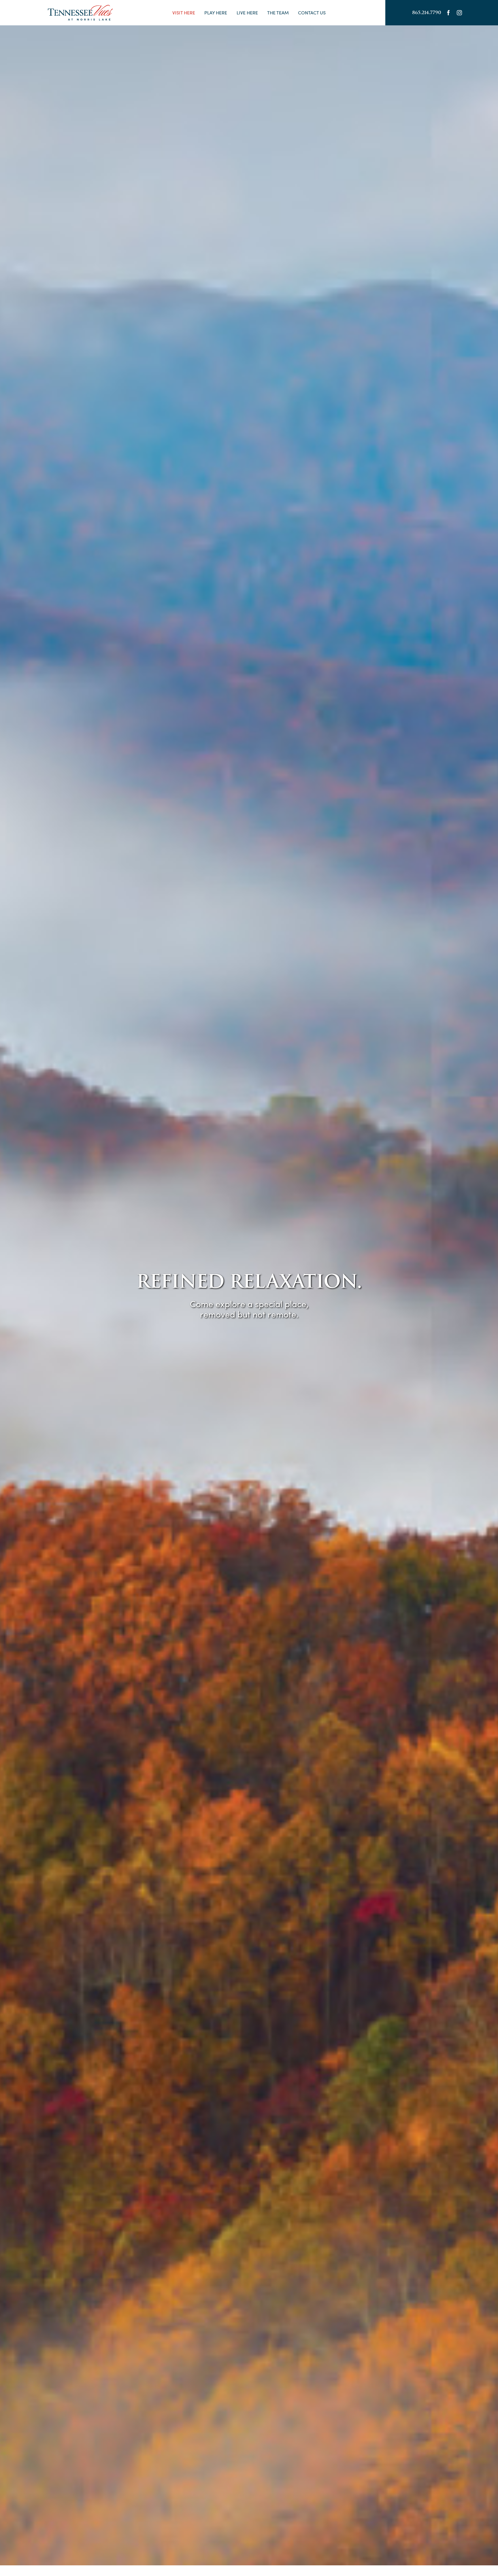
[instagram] (459, 13)
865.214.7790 (427, 13)
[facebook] (448, 13)
